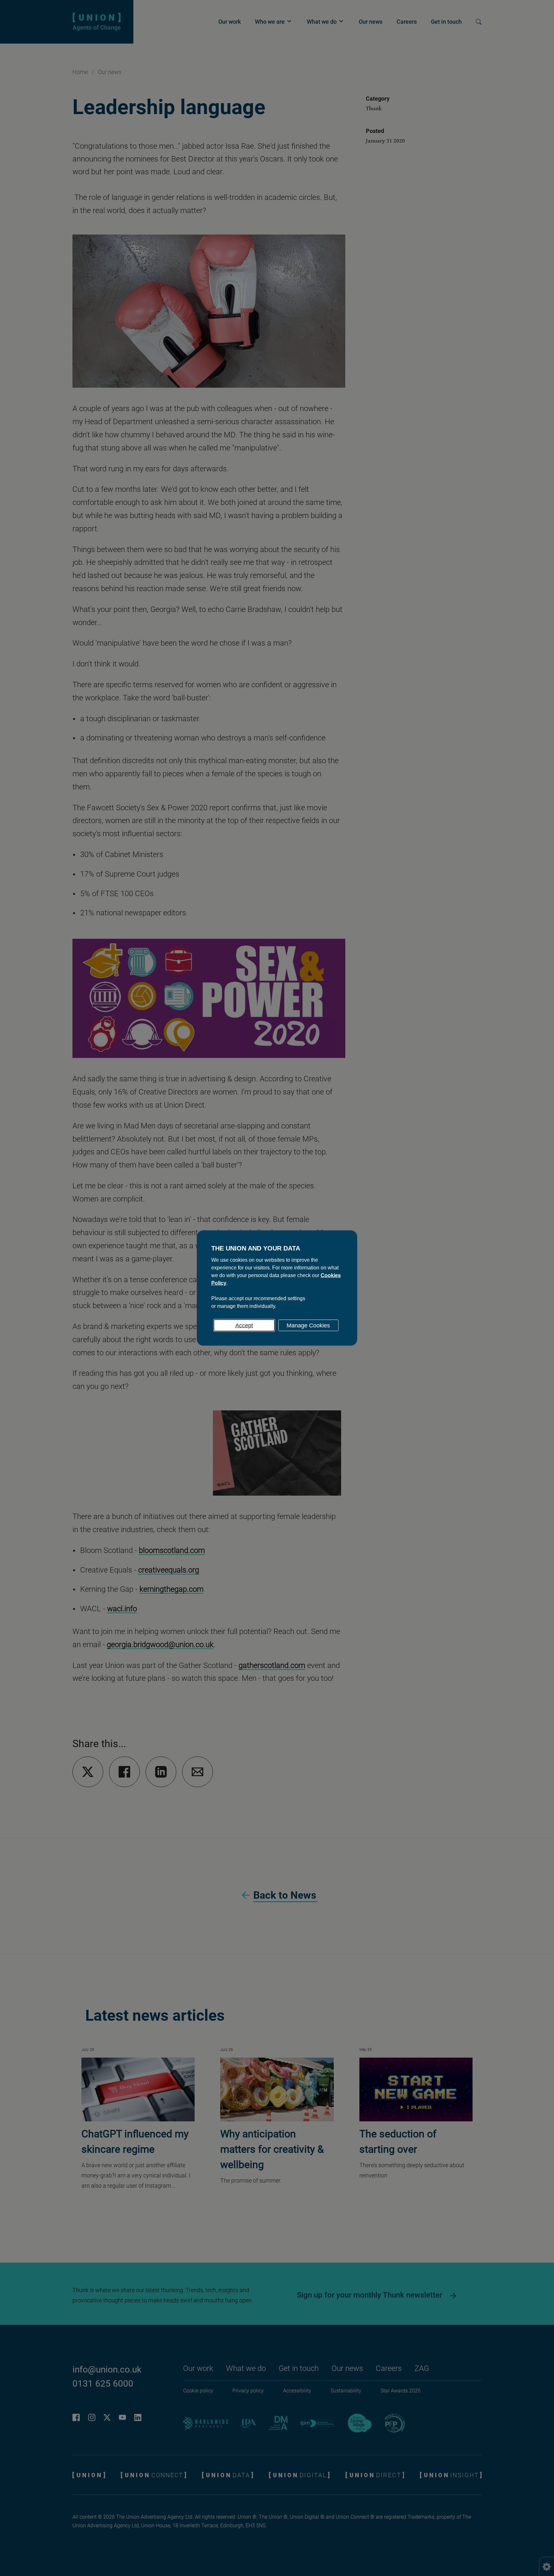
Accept (244, 1325)
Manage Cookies (308, 1325)
